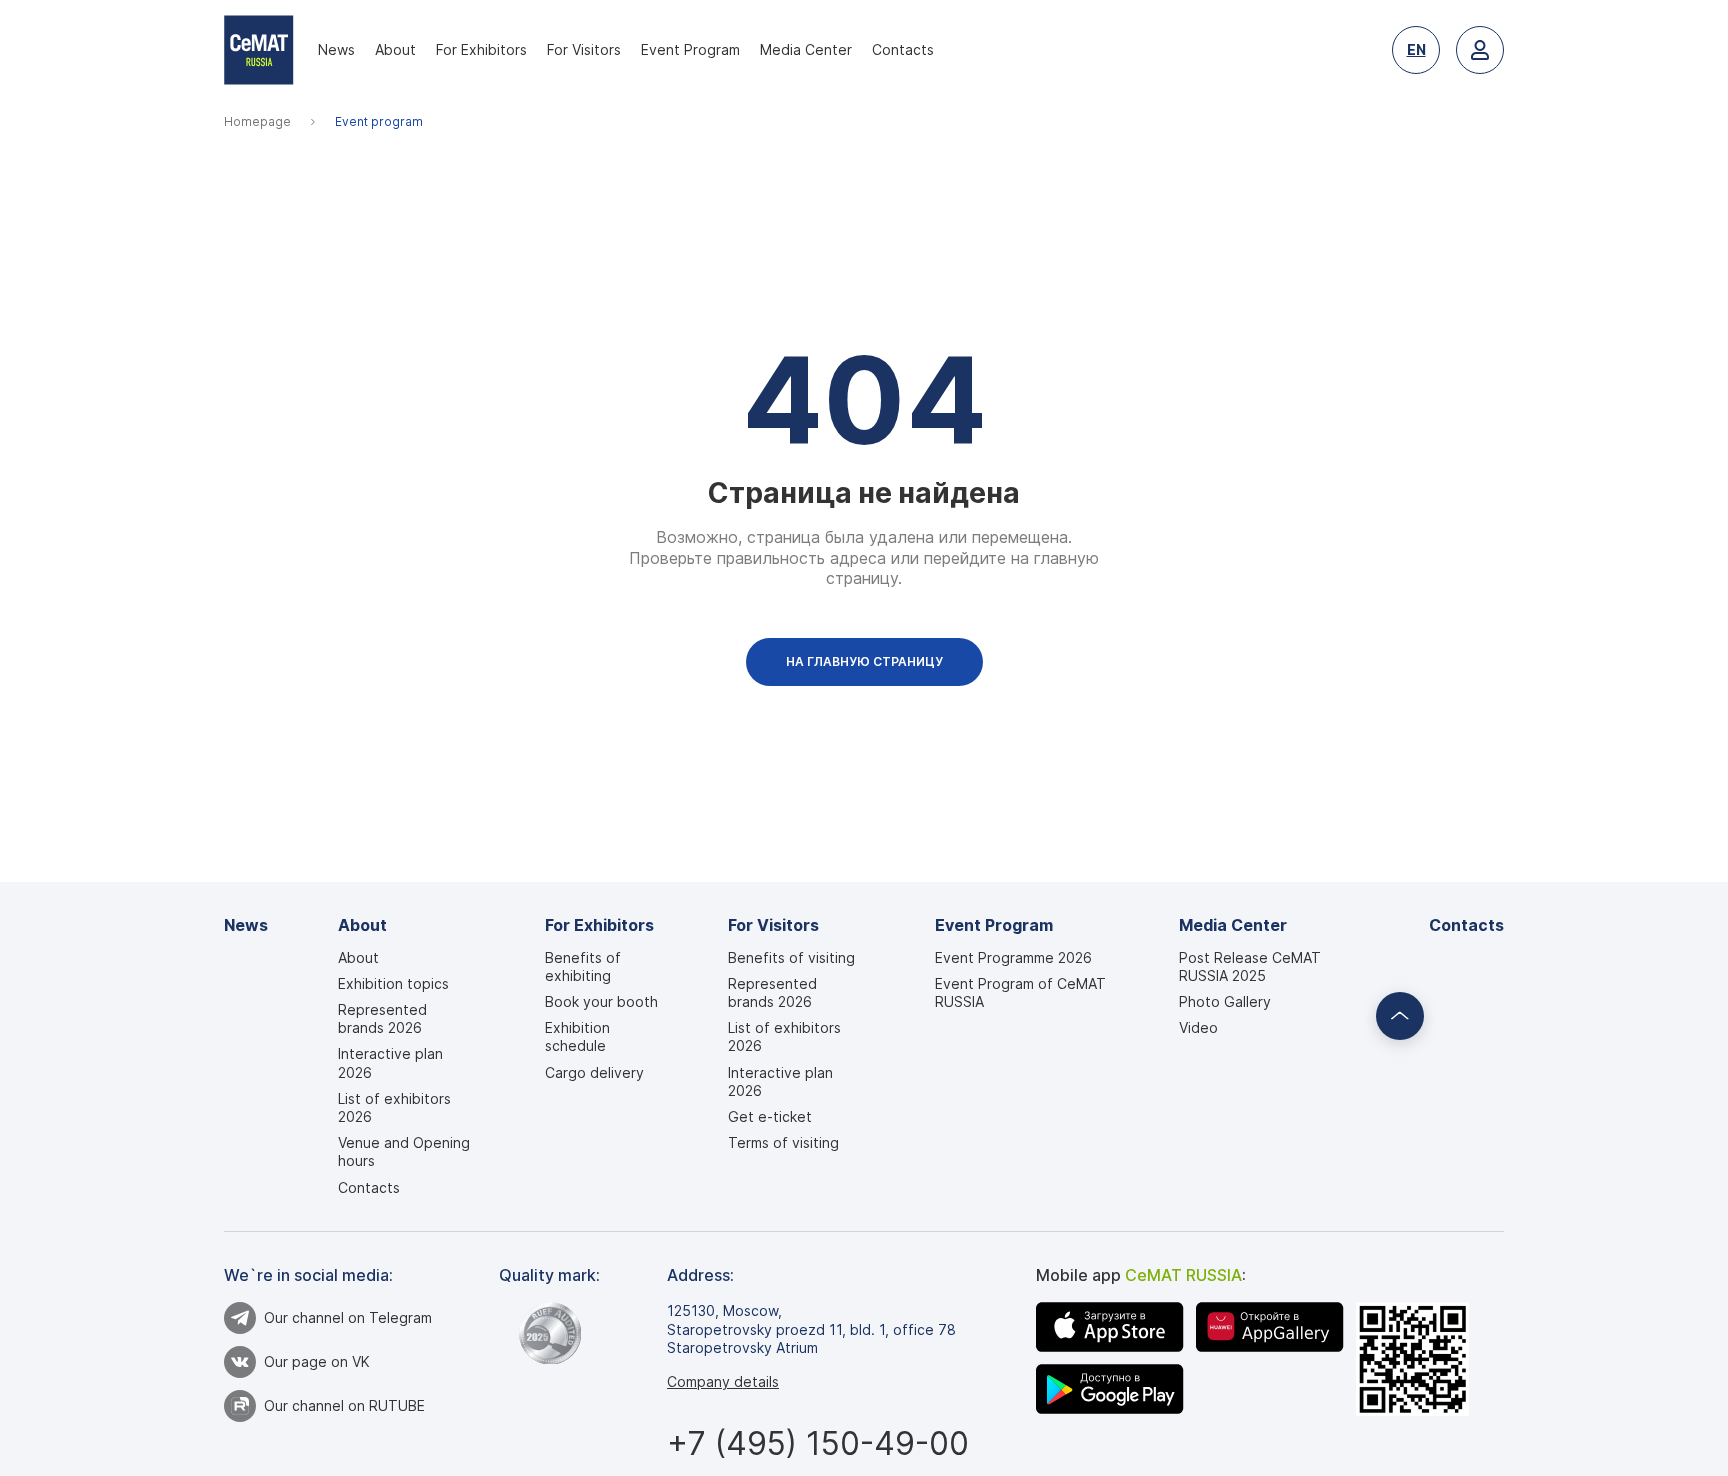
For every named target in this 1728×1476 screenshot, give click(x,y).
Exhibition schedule (577, 1036)
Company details (723, 1381)
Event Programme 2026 (1013, 957)
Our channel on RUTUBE (344, 1405)
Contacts (903, 49)
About (395, 49)
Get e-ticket (770, 1116)
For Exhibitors (481, 49)
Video (1198, 1027)
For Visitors (584, 49)
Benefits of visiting (791, 957)
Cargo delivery (594, 1072)
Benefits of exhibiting (583, 966)
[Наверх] (1400, 1016)
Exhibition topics (393, 983)
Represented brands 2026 (382, 1018)
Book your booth (601, 1001)
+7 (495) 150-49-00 (818, 1443)
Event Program (690, 49)
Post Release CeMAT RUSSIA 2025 (1250, 966)
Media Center (806, 49)
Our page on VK (317, 1361)
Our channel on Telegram (348, 1317)
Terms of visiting (783, 1142)
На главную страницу (864, 661)
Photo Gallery (1225, 1001)
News (336, 49)
